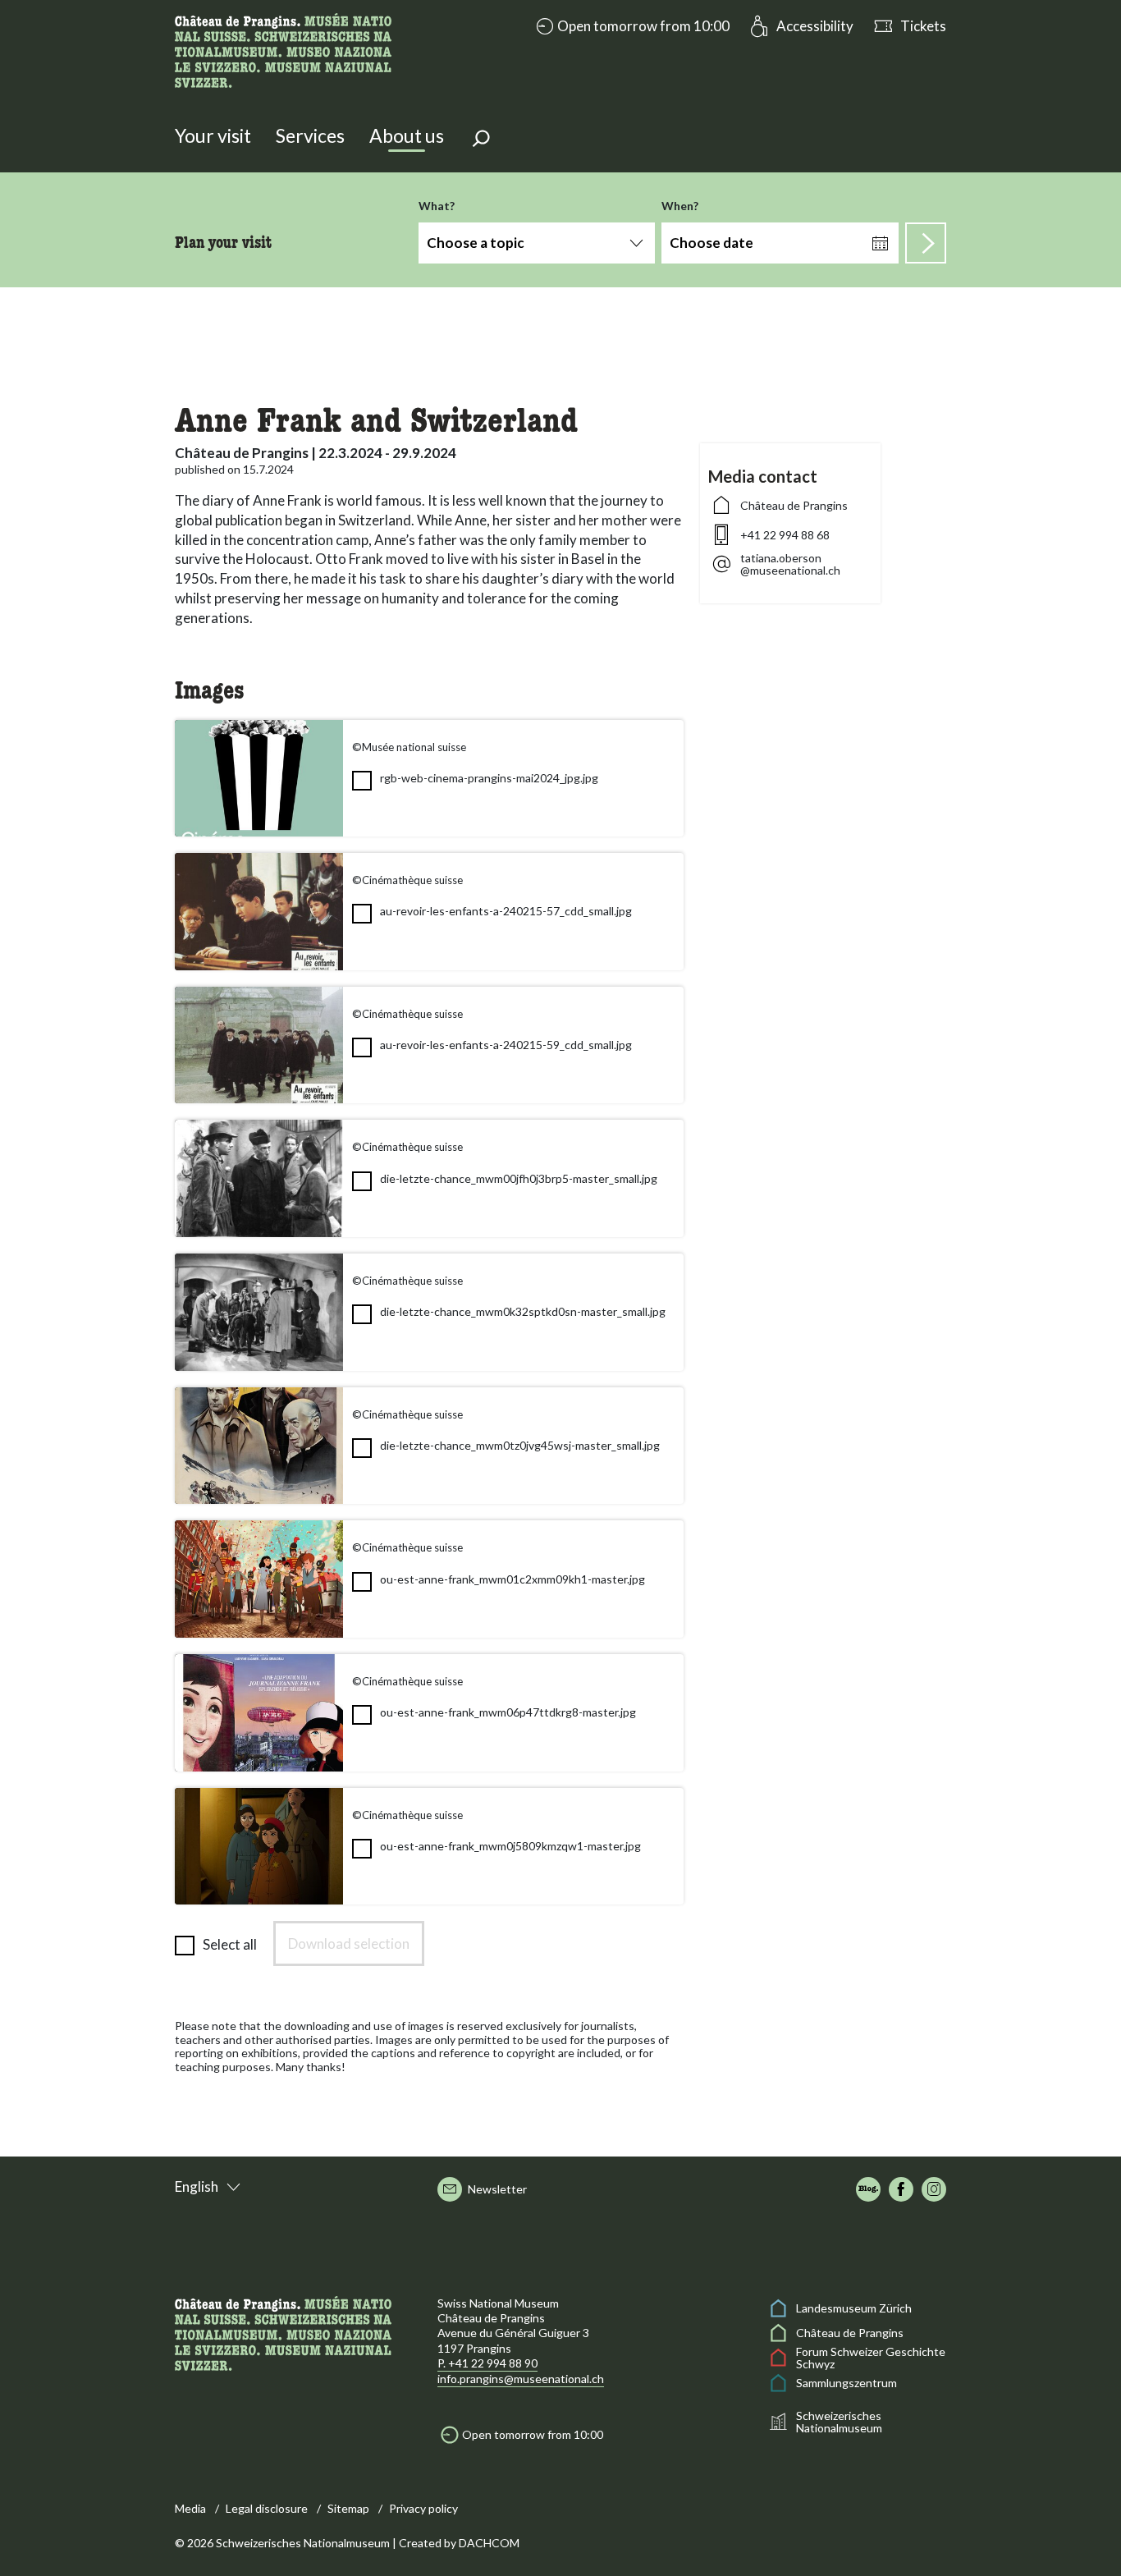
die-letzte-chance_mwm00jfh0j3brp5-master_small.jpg (519, 1178)
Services (310, 135)
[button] (631, 26)
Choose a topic (476, 243)
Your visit (213, 135)
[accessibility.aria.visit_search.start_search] (926, 243)
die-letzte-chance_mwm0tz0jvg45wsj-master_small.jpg (520, 1445)
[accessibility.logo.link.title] (283, 49)
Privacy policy (423, 2508)
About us (407, 135)
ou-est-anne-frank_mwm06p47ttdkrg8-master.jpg (508, 1712)
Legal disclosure (267, 2508)
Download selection (349, 1943)
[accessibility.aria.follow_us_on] (868, 2189)
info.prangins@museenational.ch (521, 2379)
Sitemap (348, 2508)
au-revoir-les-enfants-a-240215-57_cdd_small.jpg (506, 911)
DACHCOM (489, 2543)
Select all (230, 1944)
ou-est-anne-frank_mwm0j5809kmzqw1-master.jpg (510, 1846)
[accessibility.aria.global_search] (481, 140)
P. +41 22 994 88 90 (487, 2363)
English (197, 2186)
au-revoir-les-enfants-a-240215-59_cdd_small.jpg (506, 1045)
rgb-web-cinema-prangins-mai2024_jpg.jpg (489, 778)
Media (190, 2508)
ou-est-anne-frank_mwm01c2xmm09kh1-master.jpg (512, 1579)
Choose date (711, 243)
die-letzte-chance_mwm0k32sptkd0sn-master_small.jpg (523, 1311)
